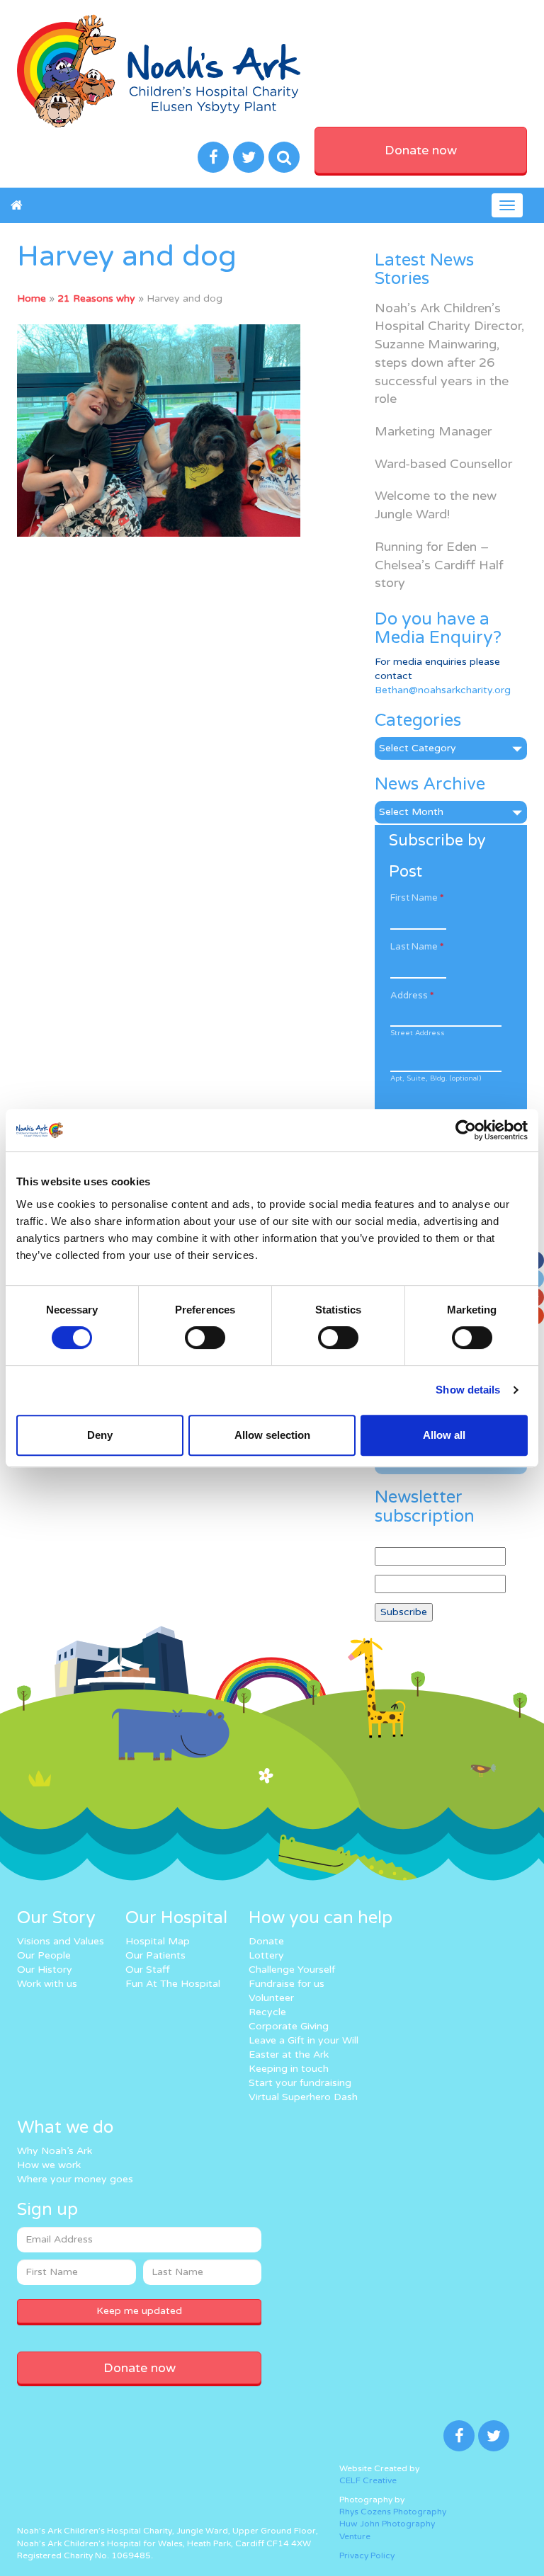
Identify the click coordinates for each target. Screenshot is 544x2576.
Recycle (267, 2012)
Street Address (418, 1033)
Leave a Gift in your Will (304, 2040)
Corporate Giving (289, 2026)
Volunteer (271, 1998)
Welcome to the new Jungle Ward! (436, 505)
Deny (100, 1435)
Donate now (421, 150)
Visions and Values (61, 1941)
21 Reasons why (96, 298)
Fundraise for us (287, 1984)
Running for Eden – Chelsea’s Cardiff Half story (439, 565)
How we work (49, 2165)
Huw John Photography (387, 2524)
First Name (417, 898)
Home (32, 298)
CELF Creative (368, 2480)
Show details (468, 1390)
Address (412, 996)
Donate (266, 1941)
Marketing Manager (433, 431)
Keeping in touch (289, 2069)
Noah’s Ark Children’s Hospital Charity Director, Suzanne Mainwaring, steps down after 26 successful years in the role (449, 354)
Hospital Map (158, 1941)
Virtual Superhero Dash (303, 2097)
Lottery (266, 1955)
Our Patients (155, 1955)
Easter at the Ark (289, 2054)
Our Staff (148, 1970)
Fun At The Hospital (173, 1984)
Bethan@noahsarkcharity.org (443, 690)
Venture (355, 2536)
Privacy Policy (367, 2555)
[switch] (205, 1338)
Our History (45, 1970)
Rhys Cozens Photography (393, 2512)
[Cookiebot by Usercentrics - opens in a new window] (466, 1130)
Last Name (417, 947)
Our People (44, 1955)
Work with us (47, 1984)
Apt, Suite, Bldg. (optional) (436, 1078)
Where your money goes (75, 2179)
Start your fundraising (300, 2083)
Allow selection (272, 1435)
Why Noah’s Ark (55, 2151)
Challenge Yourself (292, 1970)
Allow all (444, 1435)
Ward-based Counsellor (443, 464)
